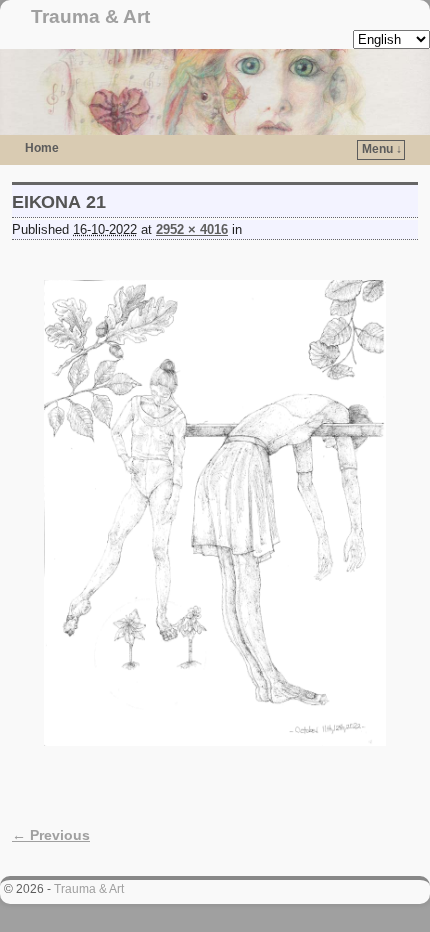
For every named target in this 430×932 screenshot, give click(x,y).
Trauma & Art (90, 16)
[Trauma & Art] (215, 92)
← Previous (51, 835)
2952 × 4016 (192, 229)
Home (42, 148)
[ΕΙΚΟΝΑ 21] (215, 512)
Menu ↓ (382, 149)
